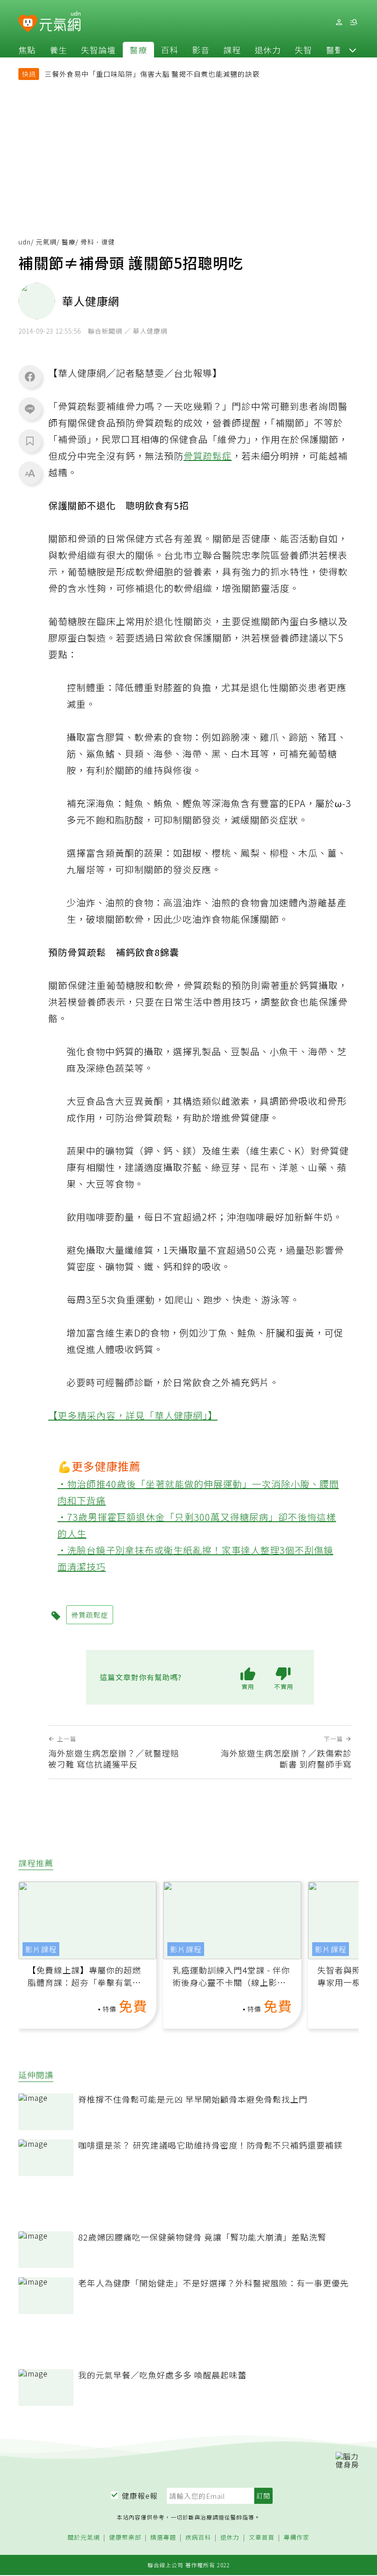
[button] (353, 50)
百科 (170, 50)
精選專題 (163, 2538)
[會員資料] (339, 22)
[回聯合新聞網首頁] (28, 24)
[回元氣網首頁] (60, 22)
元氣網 (46, 242)
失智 (303, 50)
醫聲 (335, 50)
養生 (58, 50)
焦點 (27, 50)
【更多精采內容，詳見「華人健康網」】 (133, 1415)
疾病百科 (198, 2538)
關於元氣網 (84, 2538)
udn (25, 242)
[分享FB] (30, 376)
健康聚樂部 (125, 2538)
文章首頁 (262, 2538)
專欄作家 (297, 2538)
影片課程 (41, 1949)
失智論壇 (98, 50)
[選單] (354, 22)
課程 (232, 50)
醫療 (138, 50)
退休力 (268, 50)
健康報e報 (140, 2496)
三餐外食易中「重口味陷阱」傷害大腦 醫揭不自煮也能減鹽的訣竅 (152, 74)
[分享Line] (30, 409)
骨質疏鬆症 (208, 456)
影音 (201, 50)
